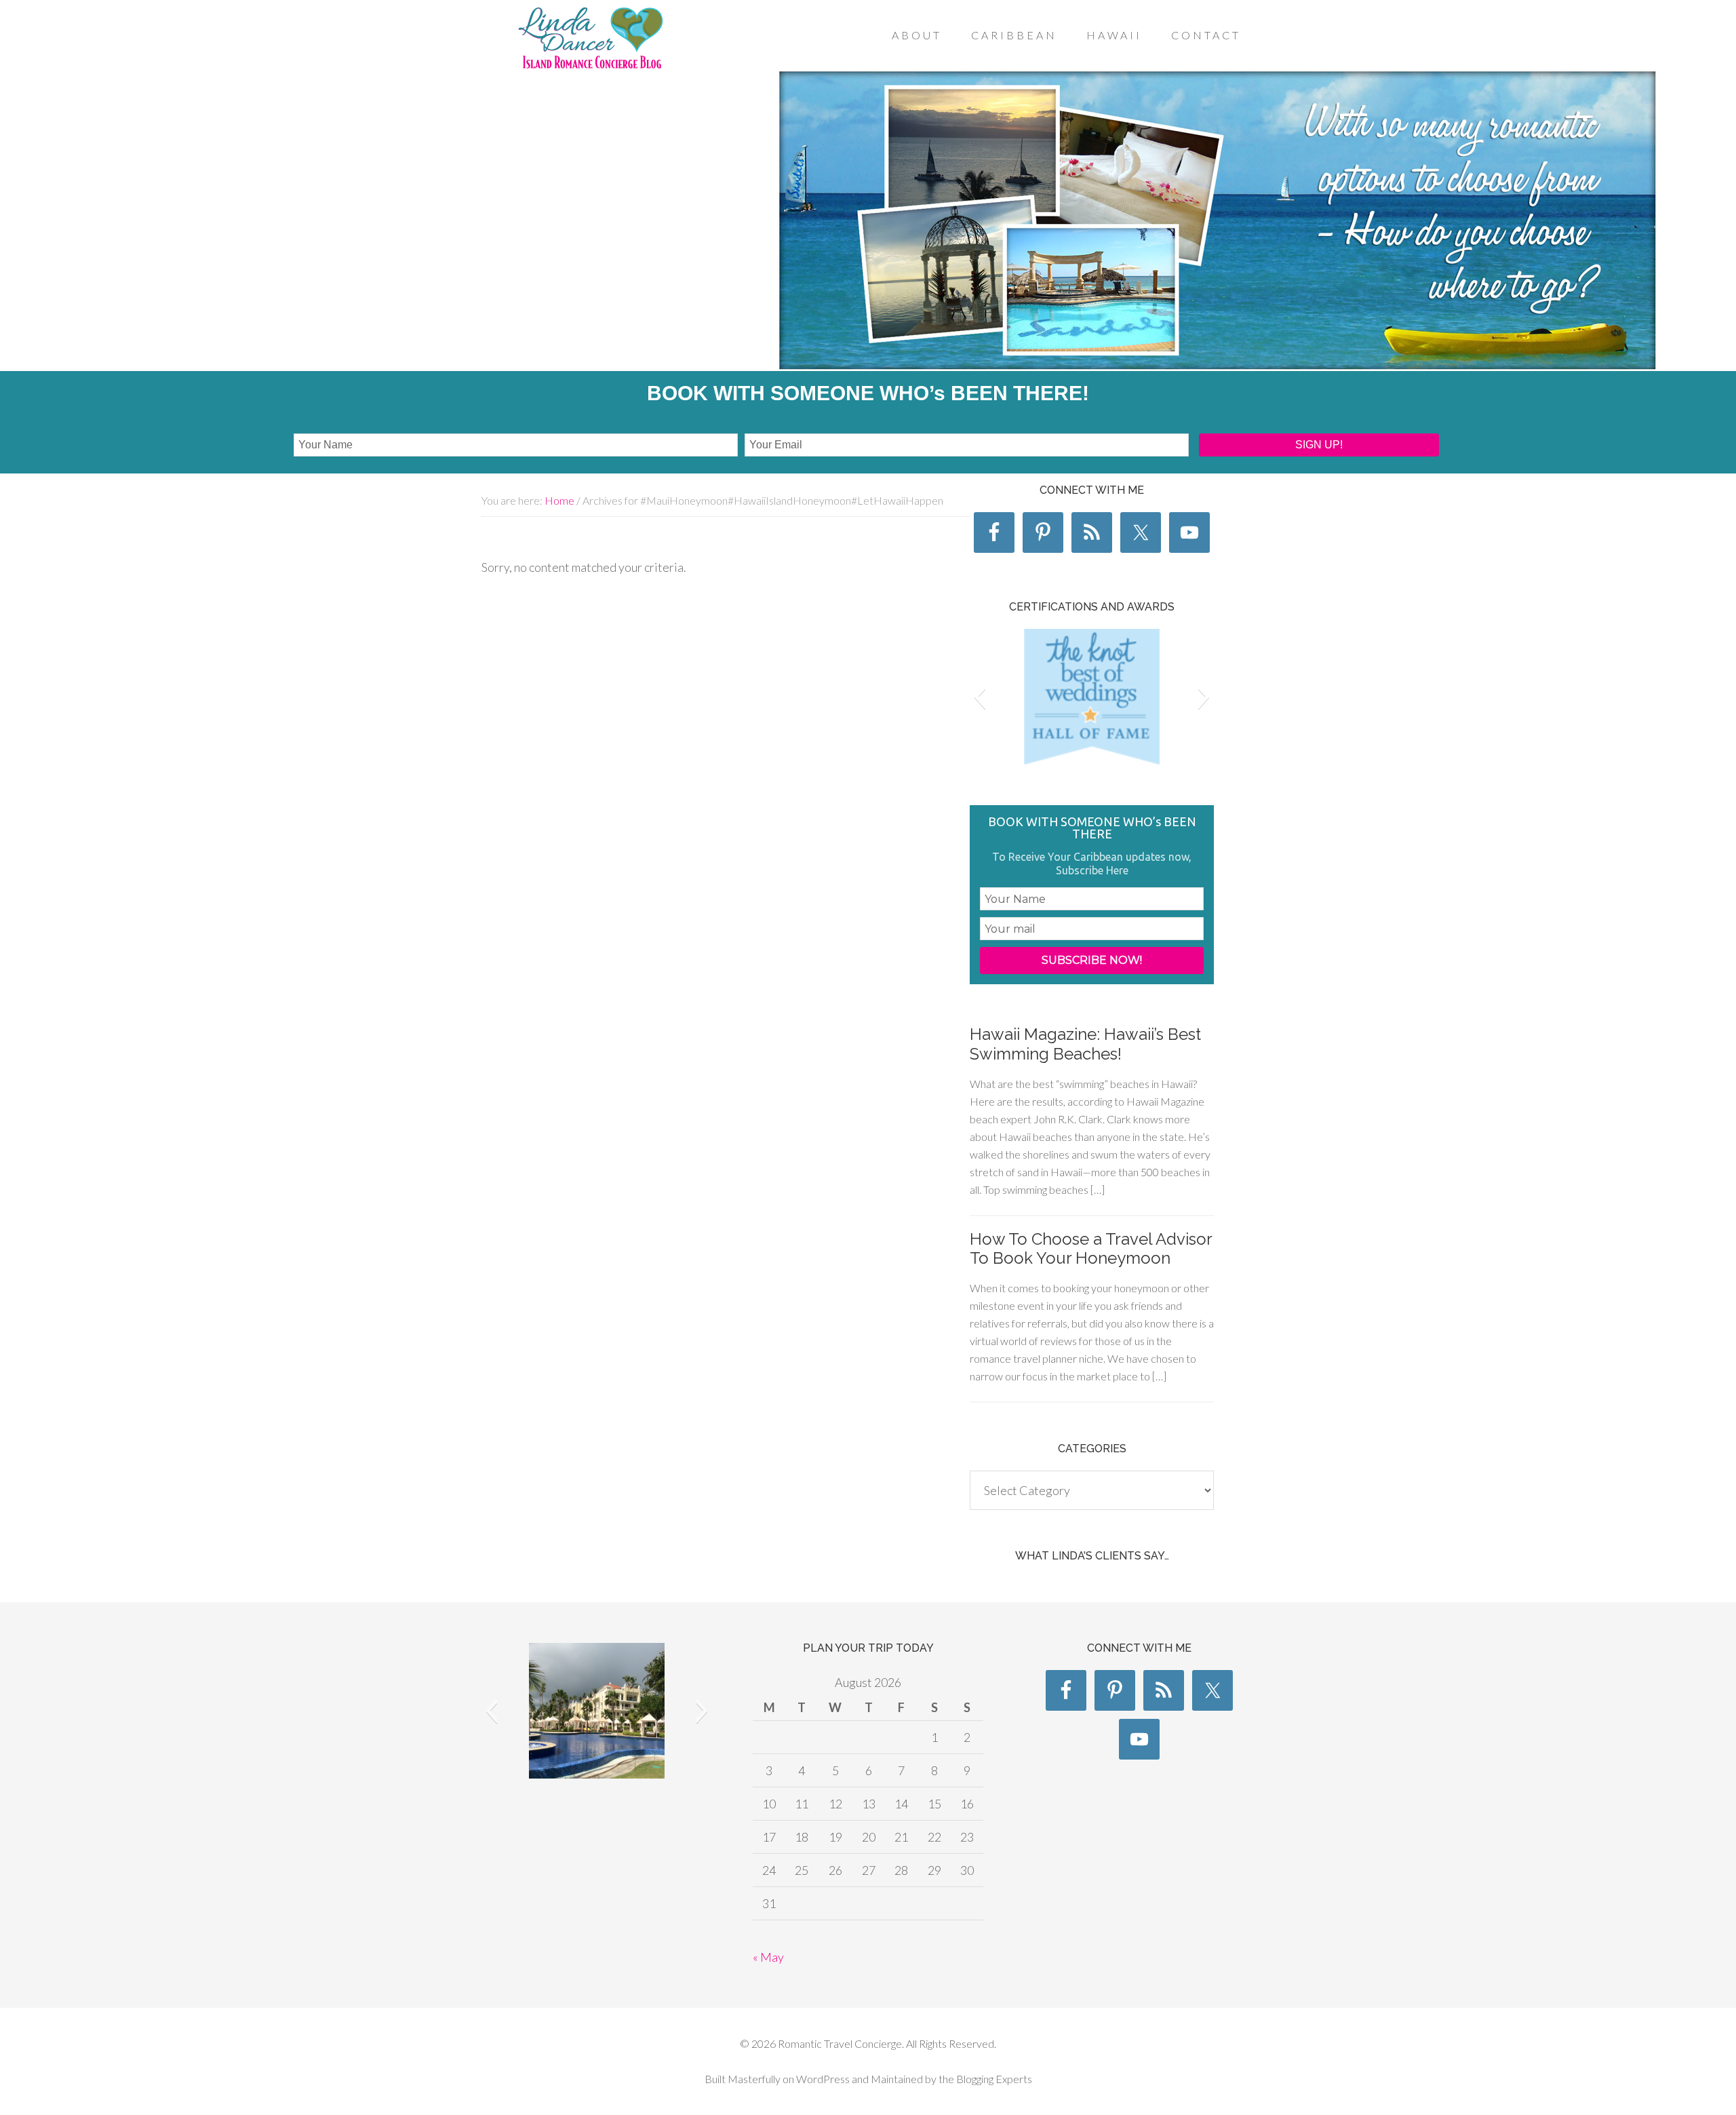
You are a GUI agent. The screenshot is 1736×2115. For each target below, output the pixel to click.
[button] (980, 697)
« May (768, 1957)
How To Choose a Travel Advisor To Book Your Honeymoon (1091, 1249)
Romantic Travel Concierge (590, 40)
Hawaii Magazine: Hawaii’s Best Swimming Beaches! (1085, 1044)
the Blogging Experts (984, 2079)
